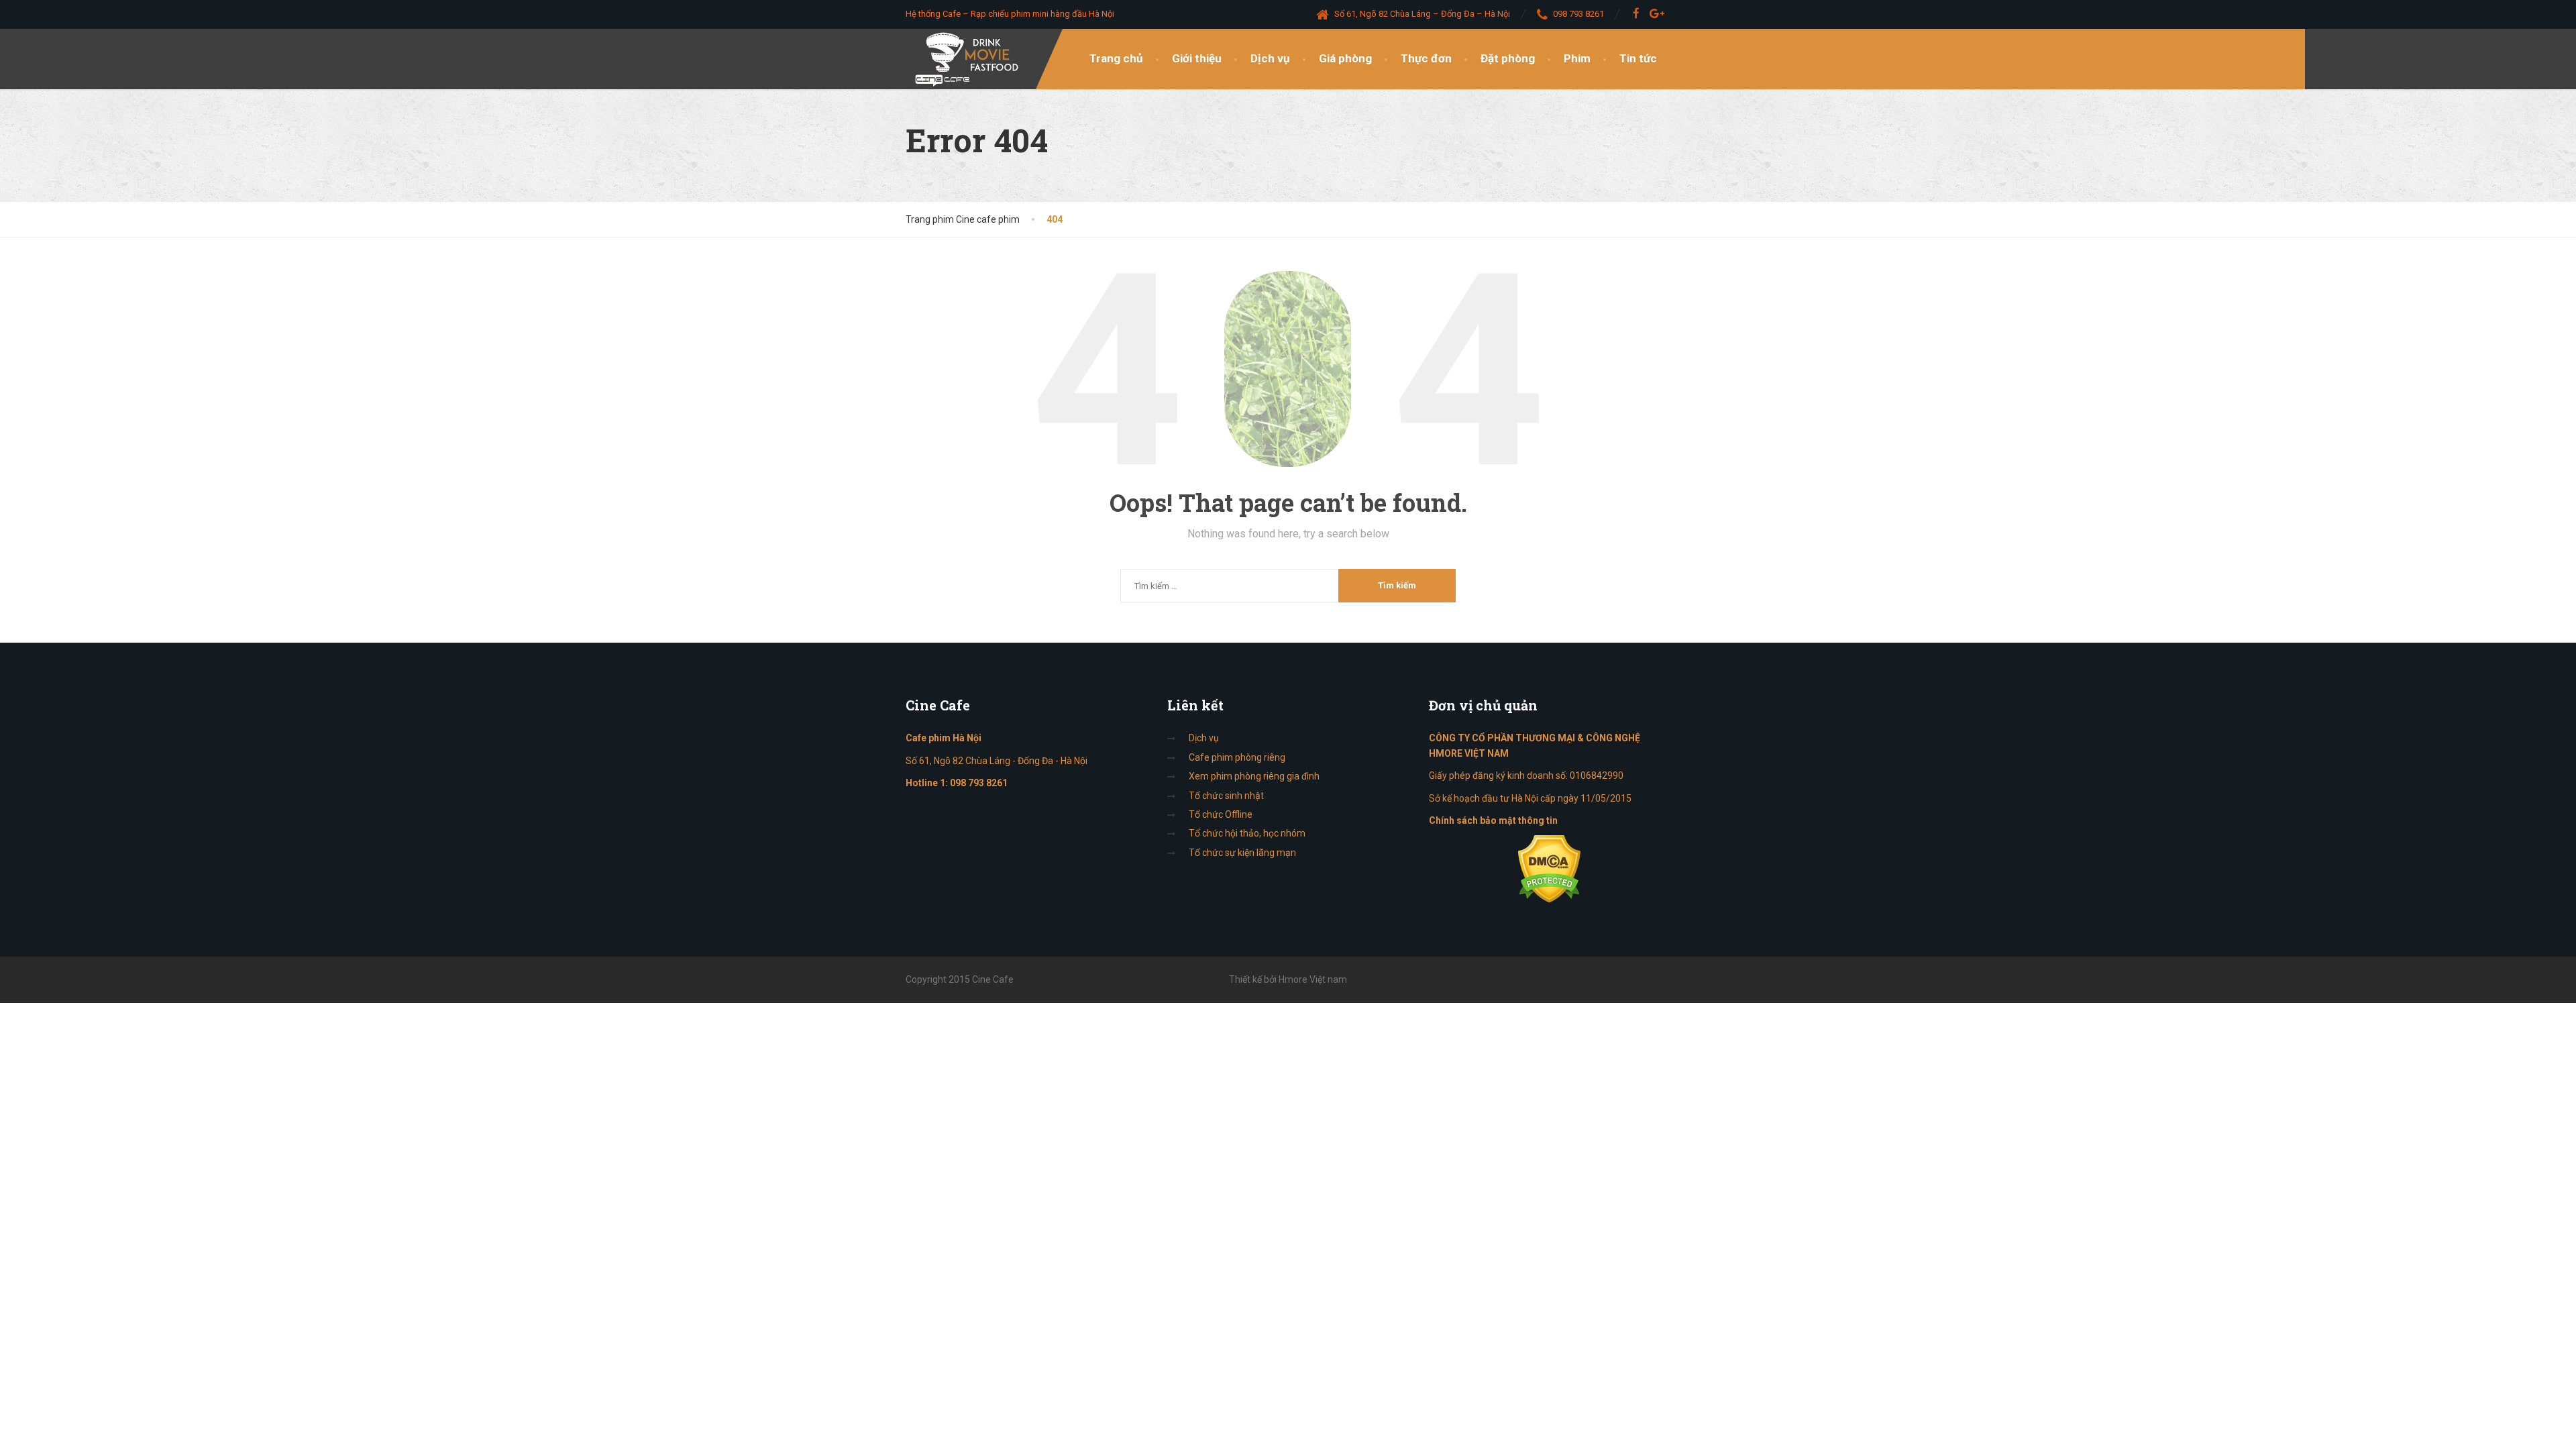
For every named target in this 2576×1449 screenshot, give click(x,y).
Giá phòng (1345, 58)
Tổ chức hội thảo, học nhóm (1247, 833)
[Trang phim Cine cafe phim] (970, 59)
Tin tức (1638, 58)
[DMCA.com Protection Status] (1549, 869)
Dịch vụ (1270, 58)
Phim (1577, 58)
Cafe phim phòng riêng (1237, 757)
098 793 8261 (979, 783)
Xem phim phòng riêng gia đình (1254, 776)
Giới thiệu (1197, 58)
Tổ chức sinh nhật (1226, 796)
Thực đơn (1426, 58)
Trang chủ (1116, 58)
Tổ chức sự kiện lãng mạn (1242, 853)
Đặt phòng (1508, 58)
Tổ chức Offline (1221, 814)
